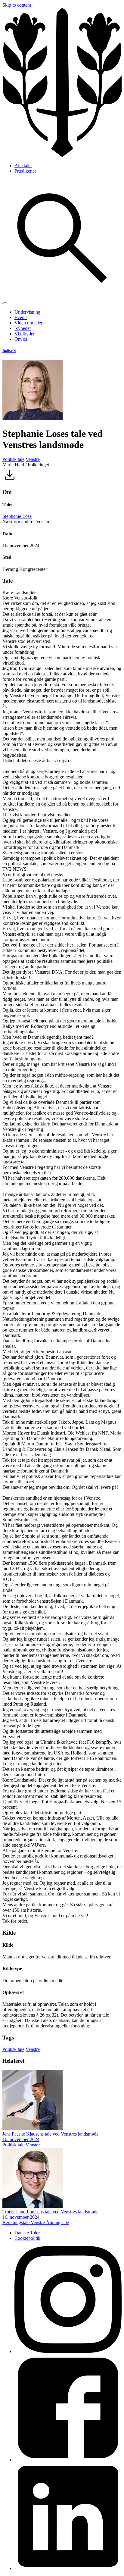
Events (21, 317)
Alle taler (23, 166)
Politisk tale (13, 459)
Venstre (33, 459)
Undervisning (27, 312)
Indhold (9, 351)
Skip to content (17, 5)
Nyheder (23, 328)
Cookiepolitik (27, 2238)
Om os (21, 339)
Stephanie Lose (17, 516)
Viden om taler (28, 323)
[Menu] (5, 303)
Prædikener (25, 171)
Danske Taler (27, 2233)
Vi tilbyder (25, 334)
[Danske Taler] (62, 155)
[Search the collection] (62, 296)
